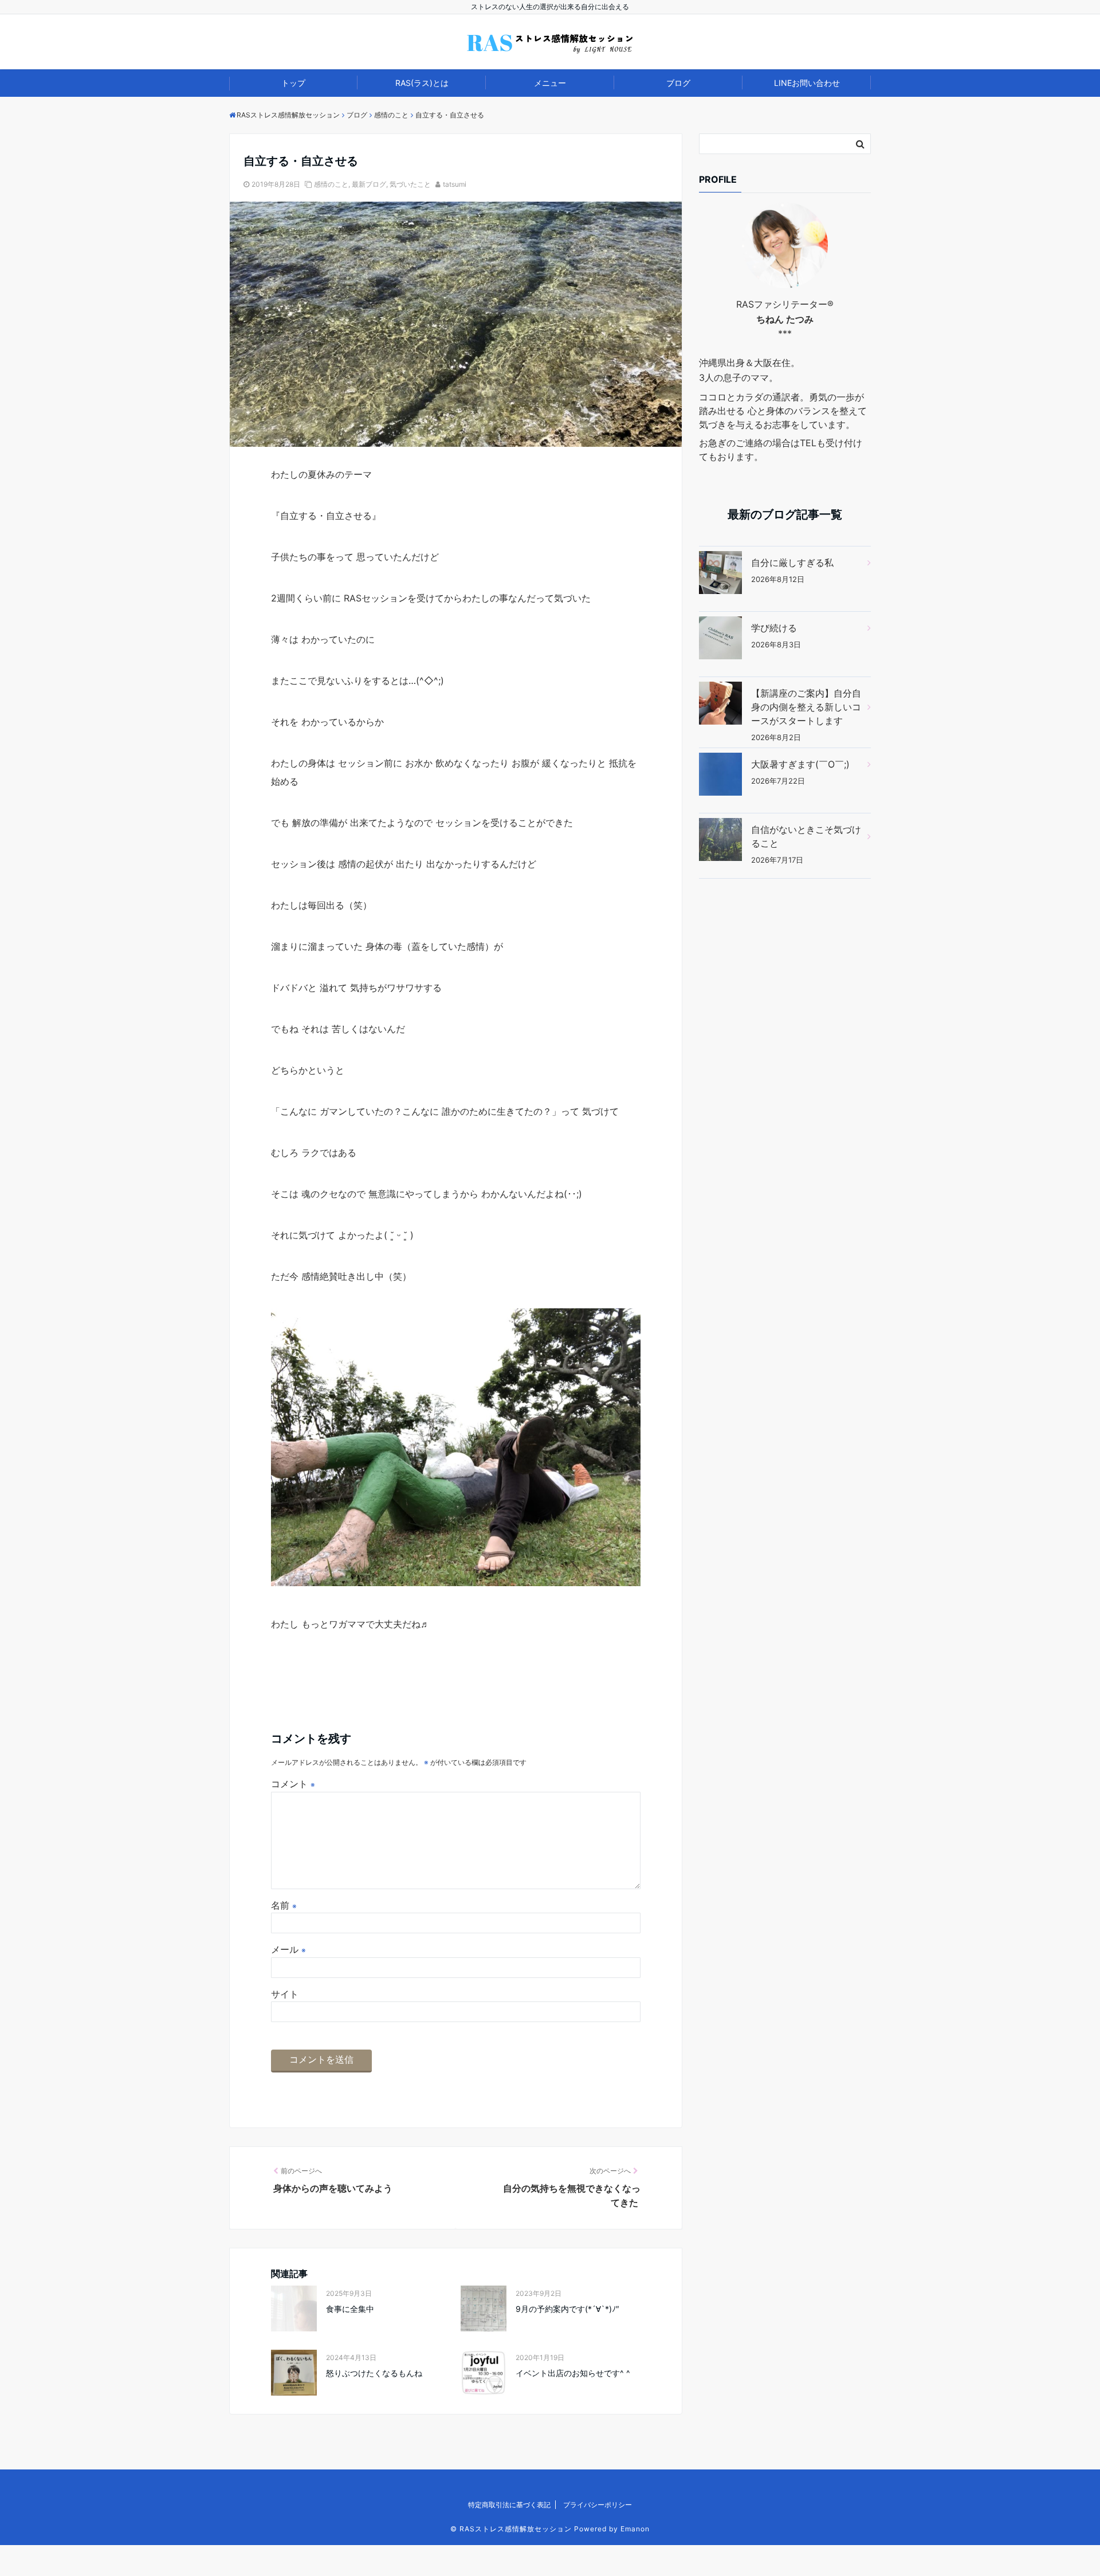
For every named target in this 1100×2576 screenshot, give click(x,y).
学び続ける (774, 628)
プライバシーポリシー (598, 2505)
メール (288, 1949)
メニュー (550, 83)
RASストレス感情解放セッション (516, 2529)
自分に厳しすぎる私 (792, 563)
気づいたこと (410, 184)
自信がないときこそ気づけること (806, 836)
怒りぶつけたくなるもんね (374, 2373)
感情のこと (331, 184)
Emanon (635, 2529)
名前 (284, 1905)
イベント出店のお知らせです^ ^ (573, 2373)
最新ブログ (369, 184)
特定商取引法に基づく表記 (509, 2505)
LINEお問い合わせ (807, 83)
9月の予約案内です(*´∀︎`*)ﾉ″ (567, 2309)
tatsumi (455, 184)
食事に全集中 (350, 2309)
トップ (293, 83)
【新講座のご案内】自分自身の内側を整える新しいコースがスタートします (806, 707)
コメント (293, 1784)
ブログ (678, 83)
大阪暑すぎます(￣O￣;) (800, 764)
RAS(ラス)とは (422, 83)
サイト (285, 1994)
